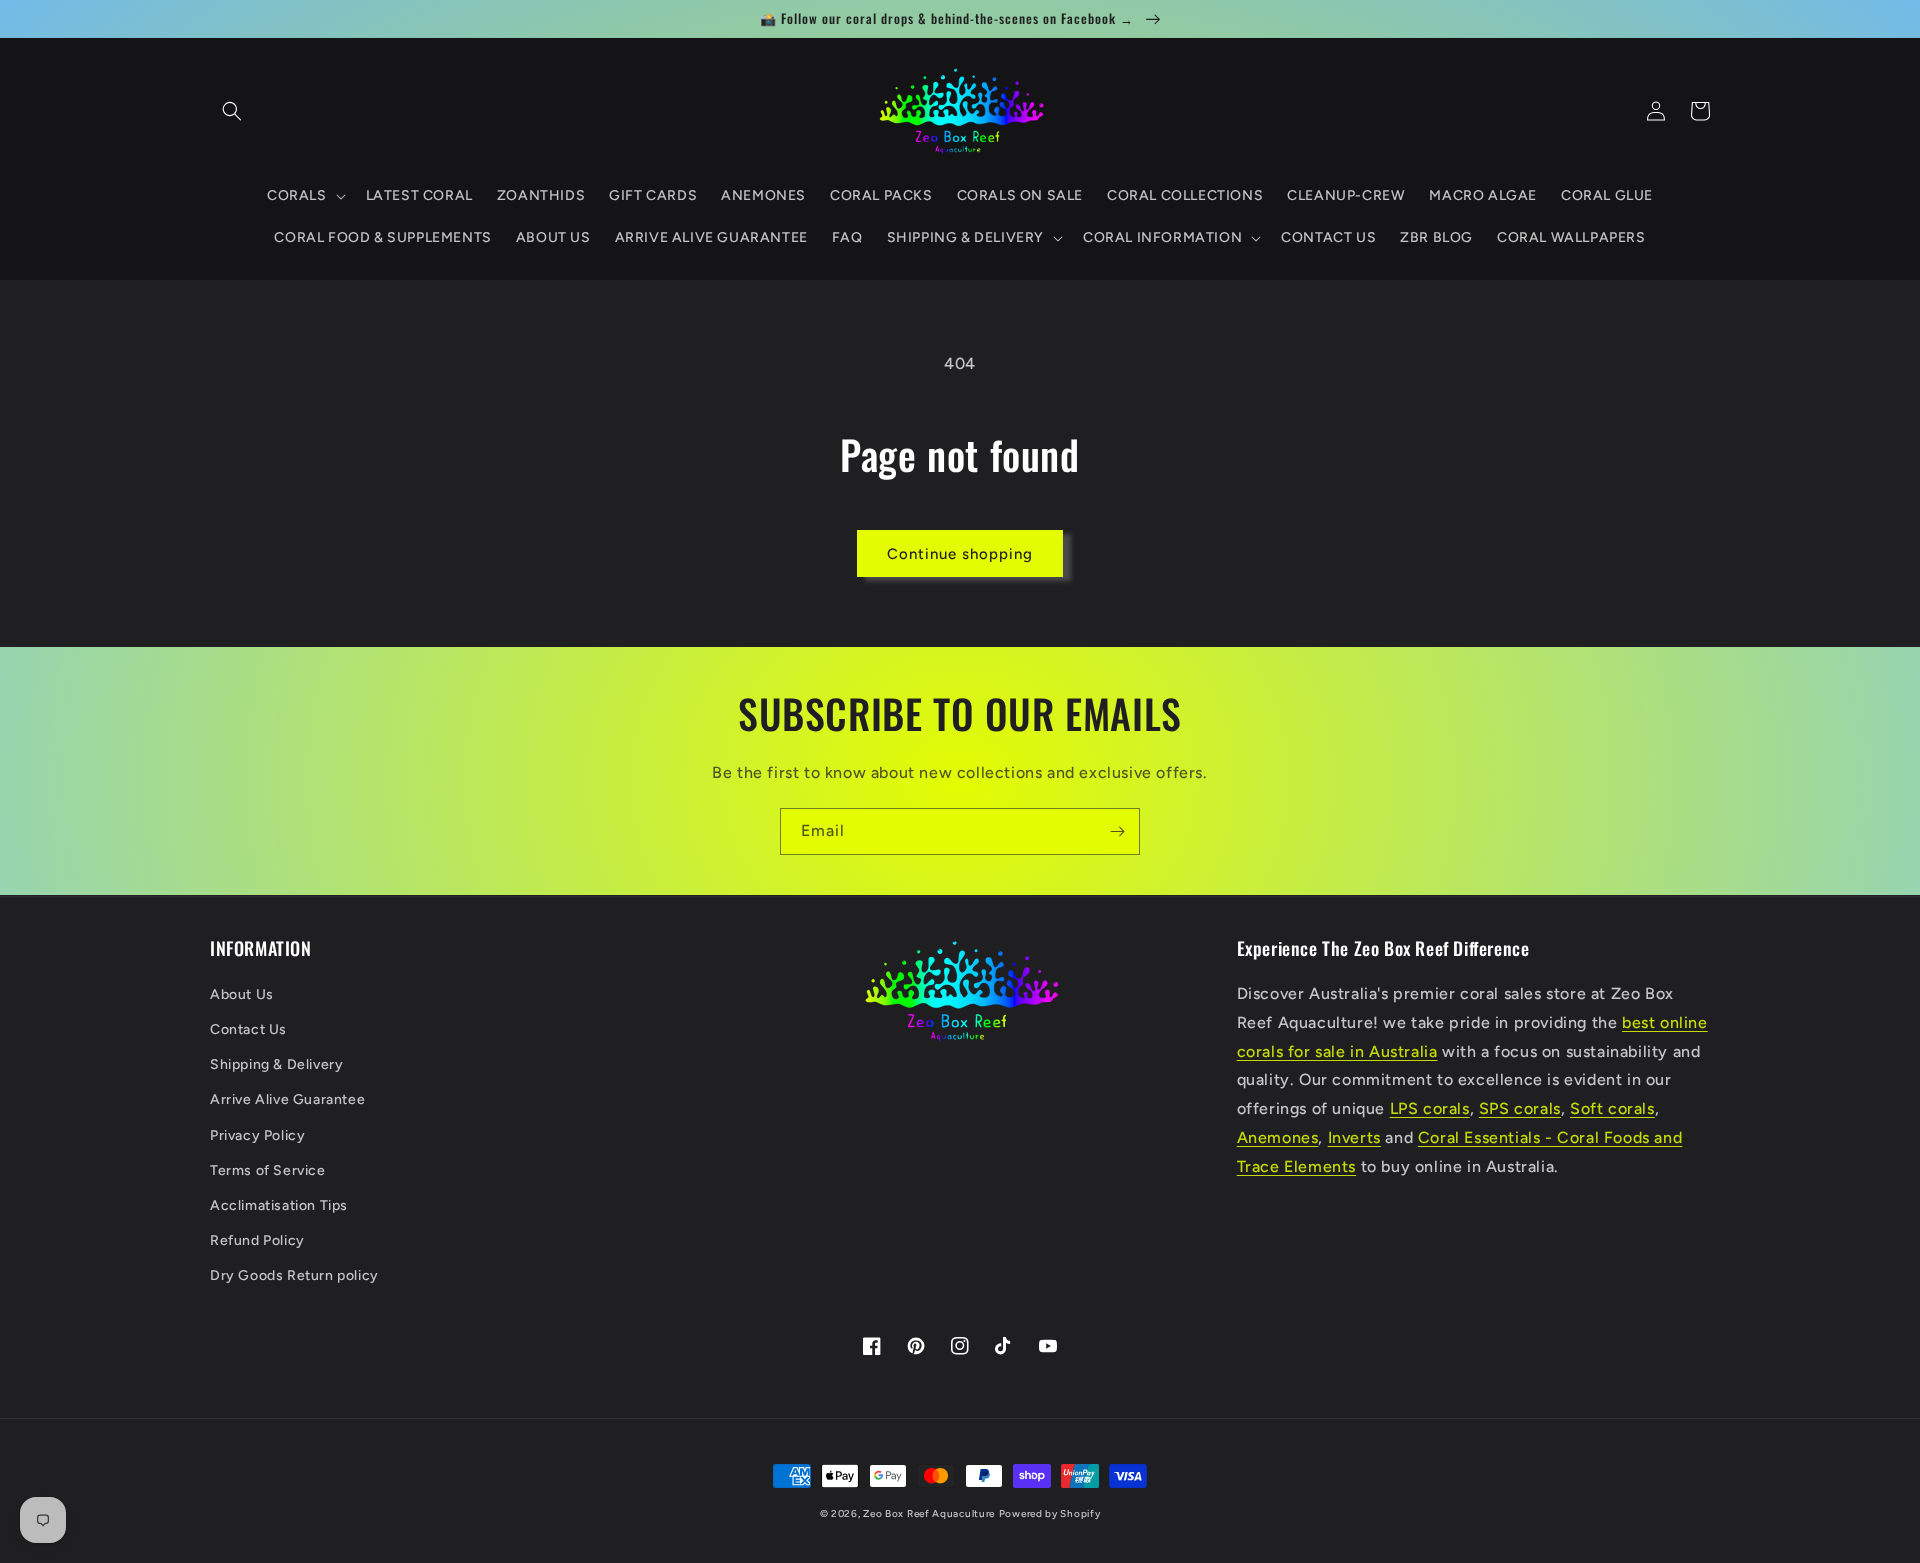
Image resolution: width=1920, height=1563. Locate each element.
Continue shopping (960, 554)
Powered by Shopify (1050, 1513)
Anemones (1278, 1137)
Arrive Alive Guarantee (287, 1099)
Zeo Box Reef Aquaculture (929, 1513)
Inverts (1354, 1137)
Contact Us (248, 1029)
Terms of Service (268, 1170)
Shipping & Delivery (276, 1064)
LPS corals (1430, 1108)
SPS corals (1520, 1108)
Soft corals (1612, 1108)
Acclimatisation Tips (279, 1205)
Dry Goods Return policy (294, 1275)
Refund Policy (257, 1240)
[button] (232, 111)
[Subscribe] (1117, 831)
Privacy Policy (257, 1135)
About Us (242, 994)
